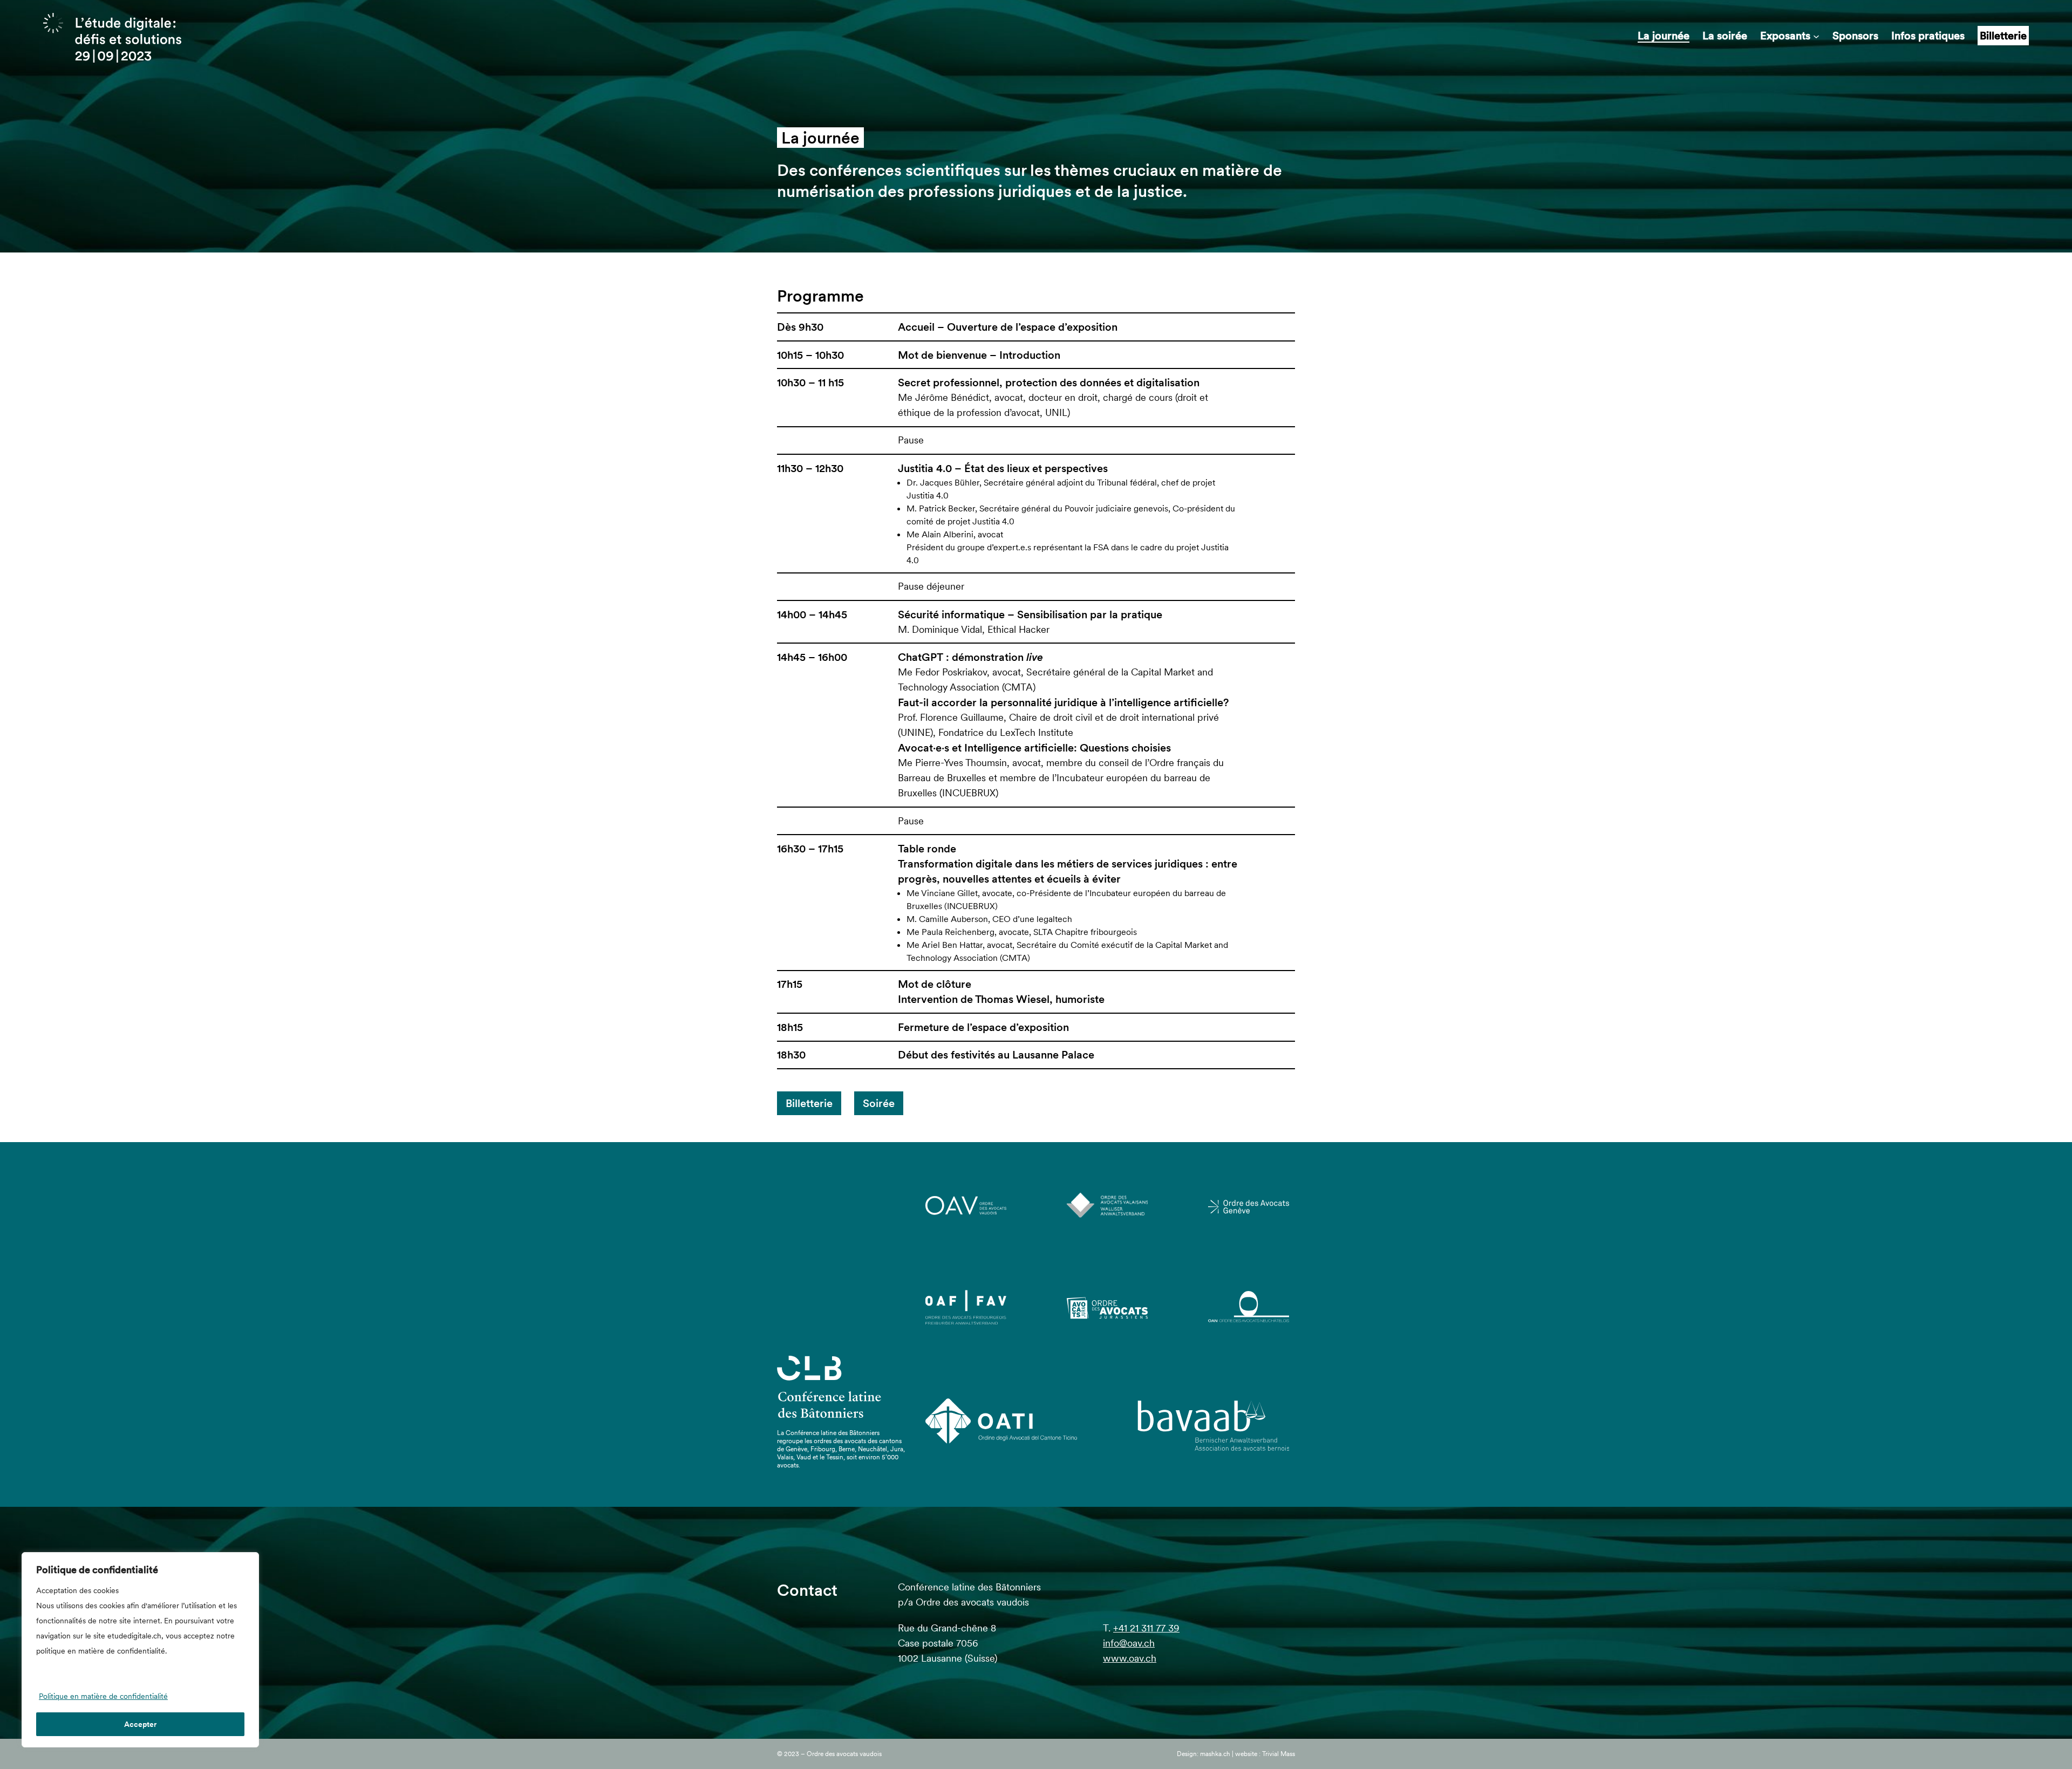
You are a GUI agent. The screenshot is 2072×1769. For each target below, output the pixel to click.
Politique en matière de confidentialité (103, 1696)
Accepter (140, 1724)
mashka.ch (1215, 1754)
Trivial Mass (1279, 1754)
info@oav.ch (1129, 1643)
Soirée (879, 1103)
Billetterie (809, 1103)
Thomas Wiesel (1012, 999)
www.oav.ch (1130, 1658)
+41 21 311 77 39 (1146, 1628)
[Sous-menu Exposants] (1816, 36)
